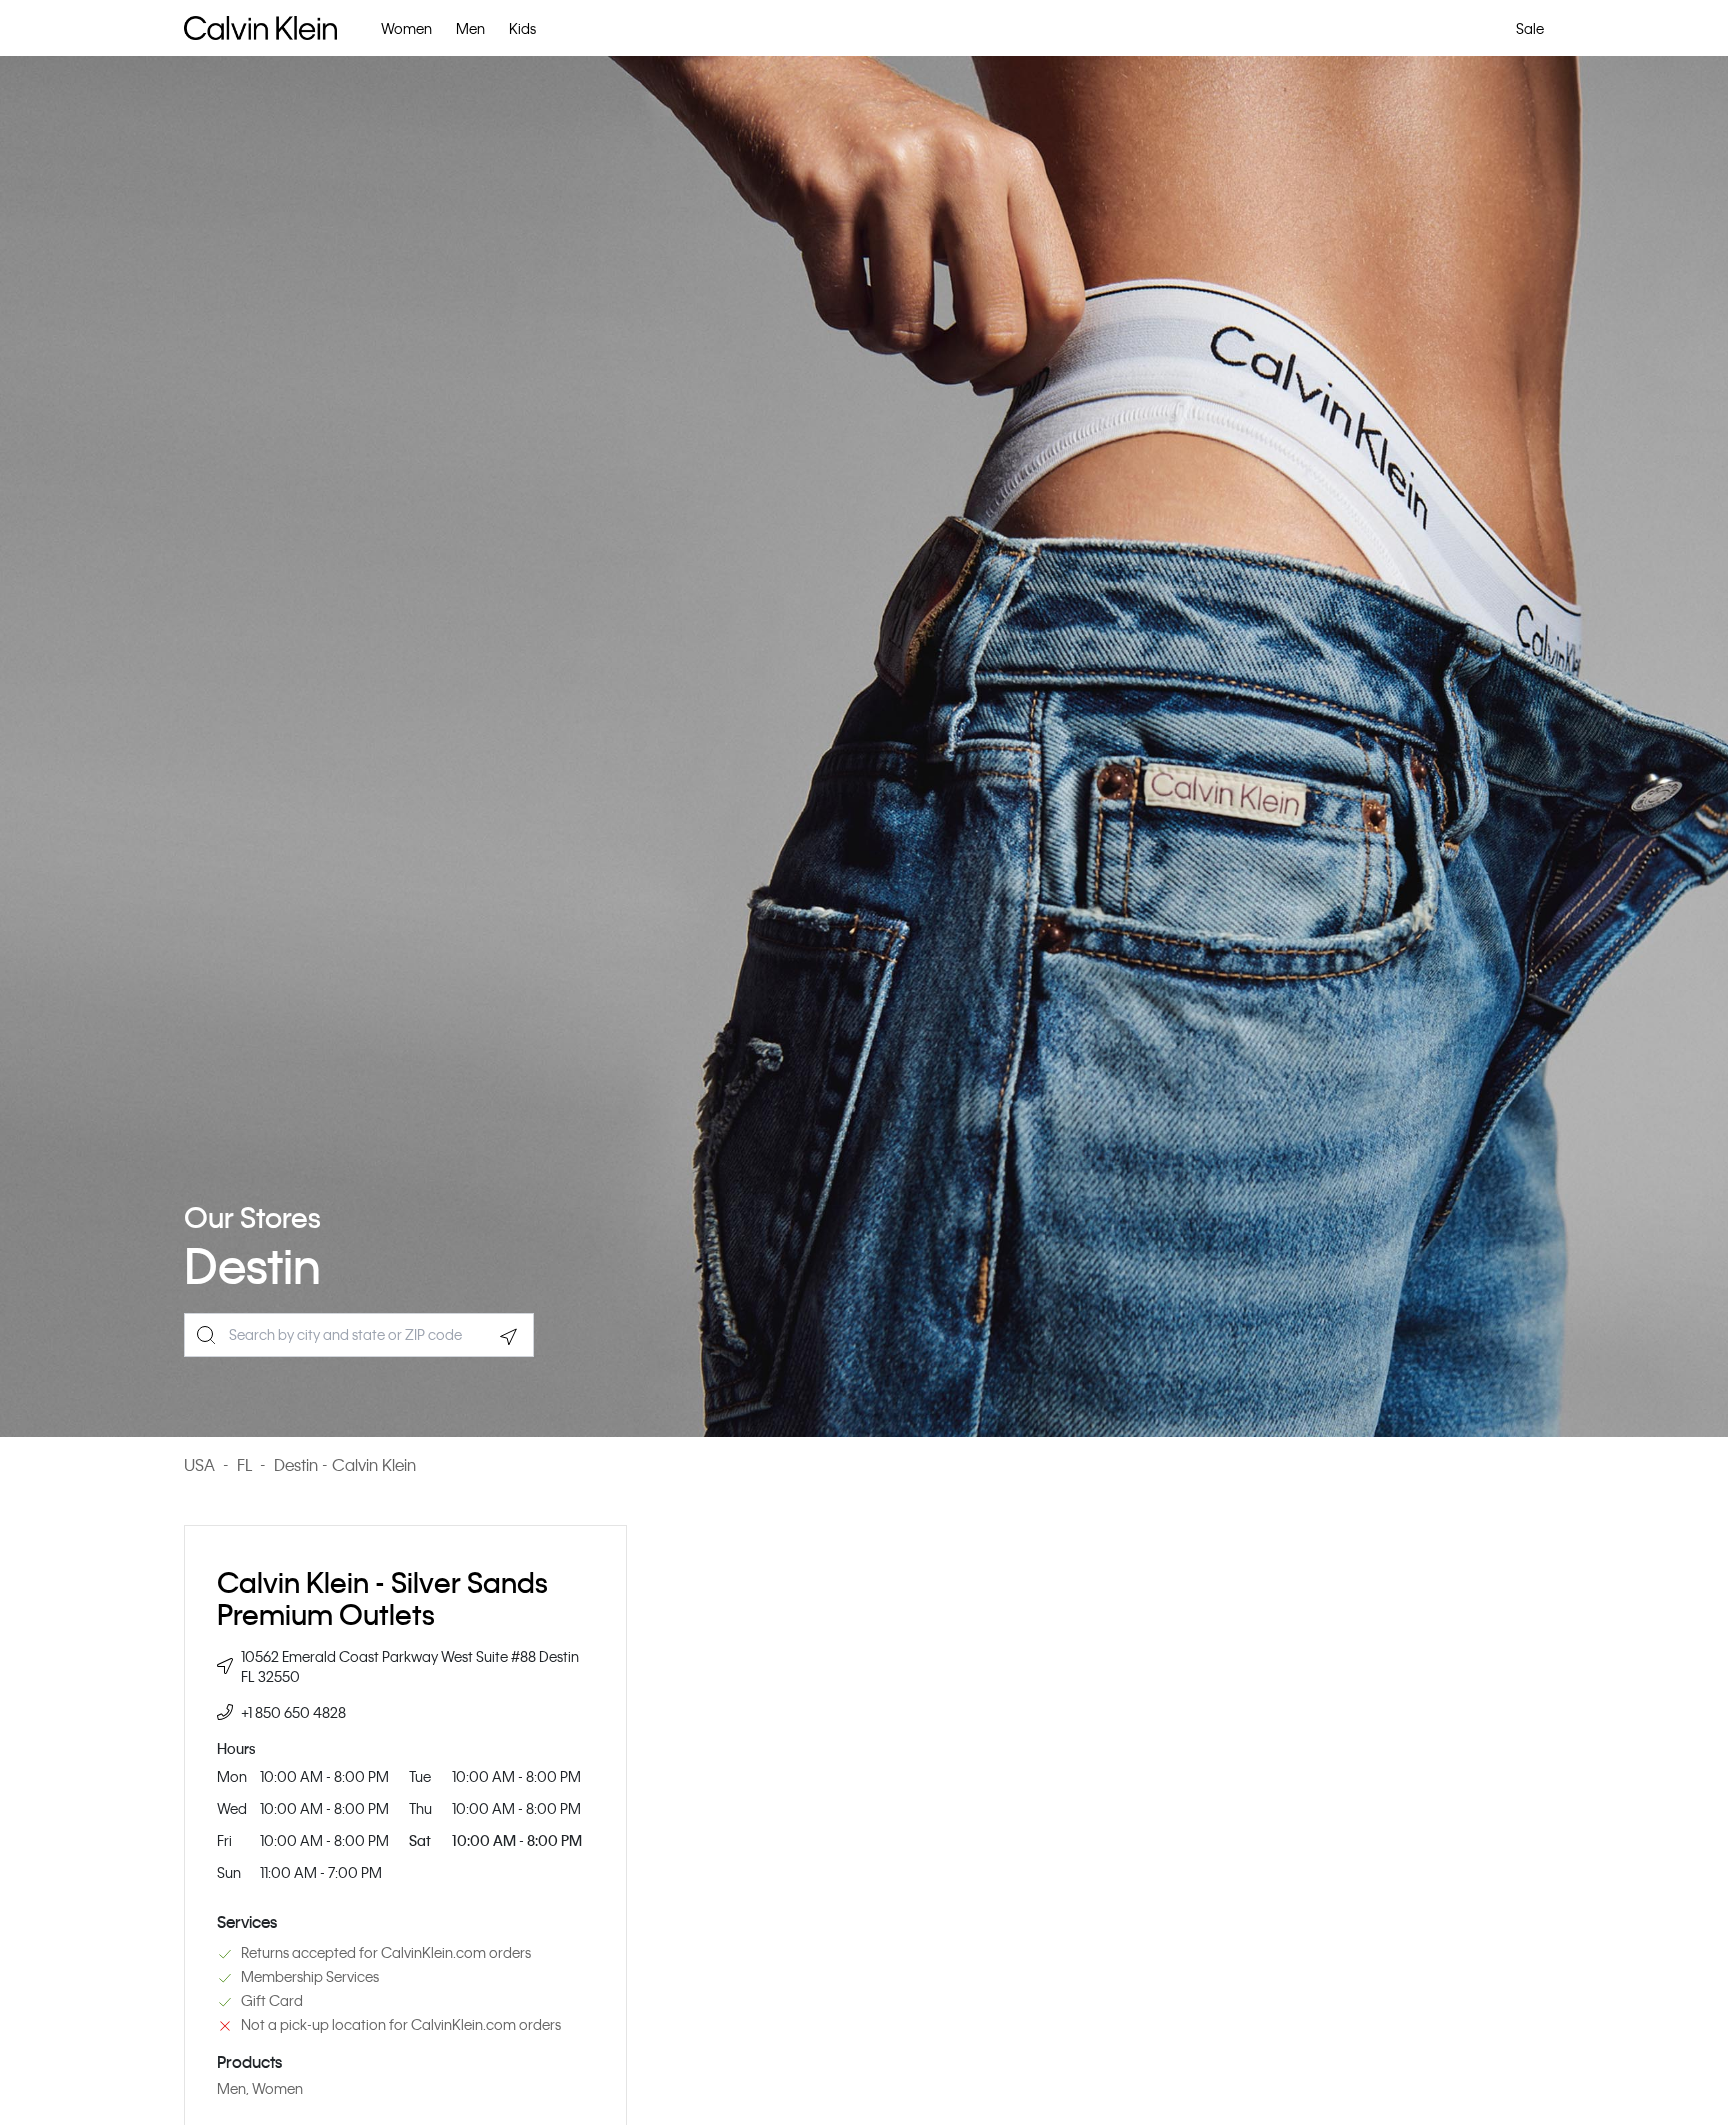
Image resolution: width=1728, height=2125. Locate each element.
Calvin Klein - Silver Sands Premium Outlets (382, 1598)
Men (470, 28)
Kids (522, 28)
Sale (1530, 28)
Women (406, 28)
